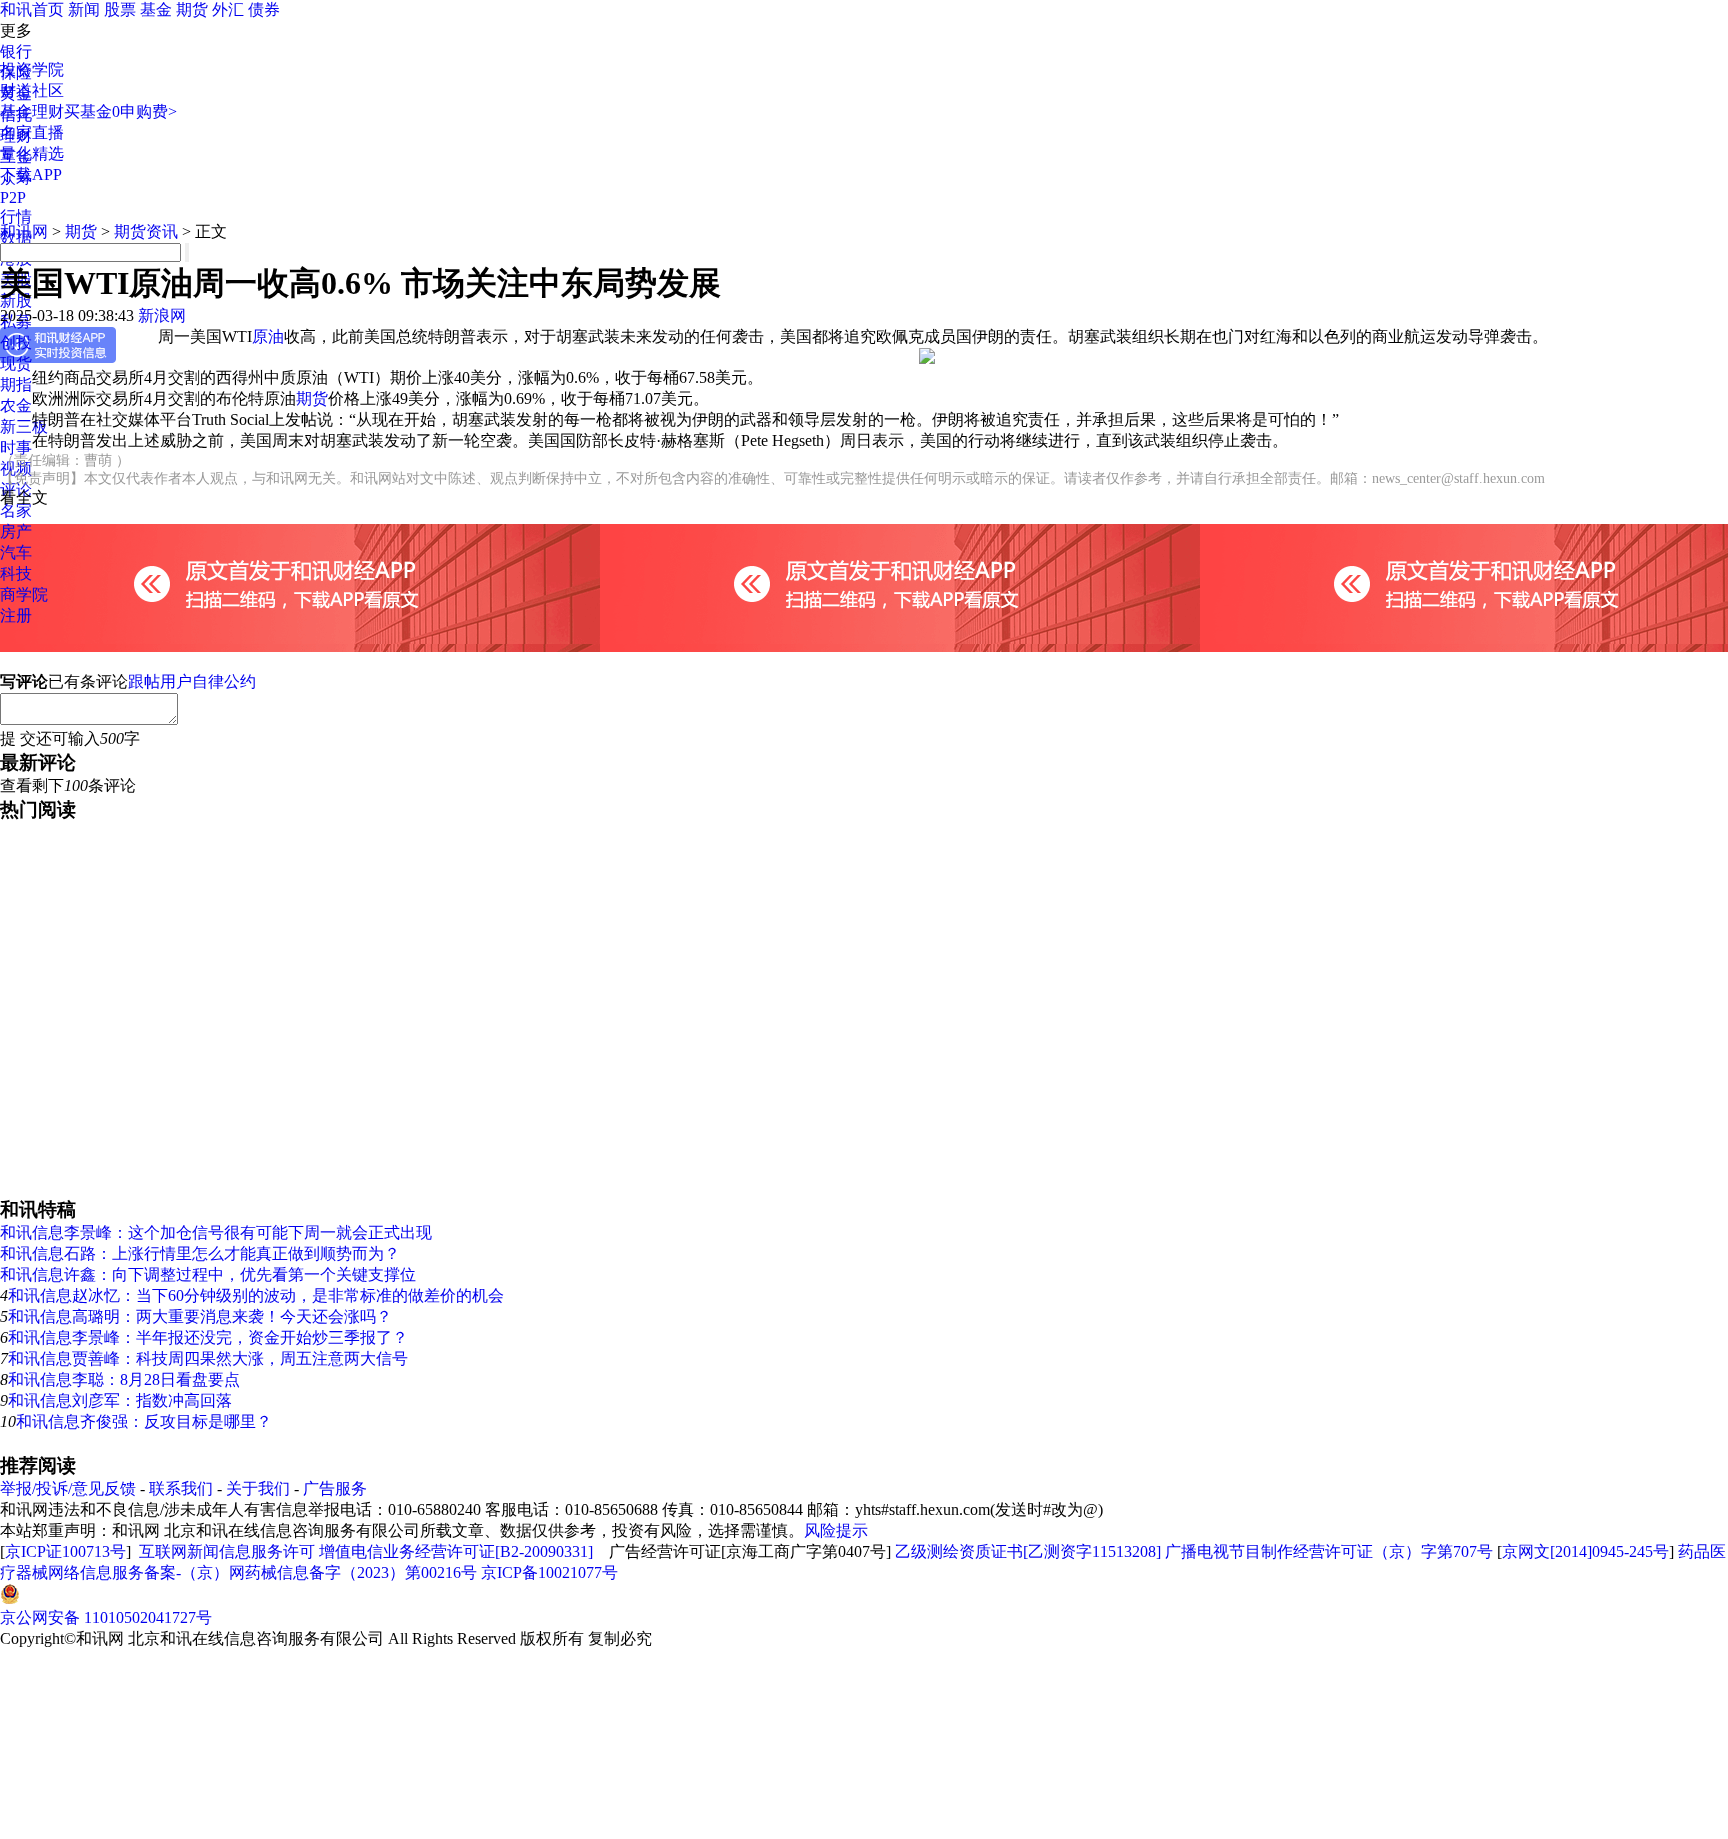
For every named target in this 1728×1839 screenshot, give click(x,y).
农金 (16, 405)
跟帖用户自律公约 (192, 681)
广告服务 (335, 1488)
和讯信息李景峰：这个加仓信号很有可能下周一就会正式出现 (216, 1232)
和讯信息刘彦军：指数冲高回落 (120, 1400)
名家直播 (32, 132)
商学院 (24, 594)
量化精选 (32, 153)
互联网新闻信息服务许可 (227, 1551)
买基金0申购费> (120, 111)
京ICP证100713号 (65, 1551)
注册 (16, 615)
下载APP (31, 174)
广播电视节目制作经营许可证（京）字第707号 (1329, 1551)
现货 (16, 363)
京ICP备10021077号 (549, 1572)
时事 (16, 447)
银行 (16, 51)
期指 (16, 384)
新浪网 (162, 315)
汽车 (16, 552)
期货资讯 (146, 231)
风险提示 (836, 1530)
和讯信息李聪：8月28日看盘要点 (124, 1379)
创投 (16, 342)
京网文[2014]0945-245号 (1585, 1551)
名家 (16, 510)
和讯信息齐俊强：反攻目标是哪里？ (144, 1421)
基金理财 (32, 111)
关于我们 (258, 1488)
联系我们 (181, 1488)
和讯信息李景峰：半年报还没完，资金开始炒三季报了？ (208, 1337)
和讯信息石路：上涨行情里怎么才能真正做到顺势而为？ (200, 1253)
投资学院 (32, 69)
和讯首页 (32, 9)
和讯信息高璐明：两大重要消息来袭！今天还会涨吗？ (200, 1316)
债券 (264, 9)
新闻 (84, 9)
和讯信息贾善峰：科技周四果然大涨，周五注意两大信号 (208, 1358)
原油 (268, 336)
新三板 (24, 426)
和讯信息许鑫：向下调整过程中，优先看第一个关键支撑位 (208, 1274)
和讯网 (24, 231)
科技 (16, 573)
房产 (16, 531)
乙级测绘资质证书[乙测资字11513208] (1028, 1551)
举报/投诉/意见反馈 (68, 1488)
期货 (192, 9)
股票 (120, 9)
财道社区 (32, 90)
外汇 (228, 9)
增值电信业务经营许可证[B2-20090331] (456, 1551)
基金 (156, 9)
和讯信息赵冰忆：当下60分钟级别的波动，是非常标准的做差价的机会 (256, 1295)
